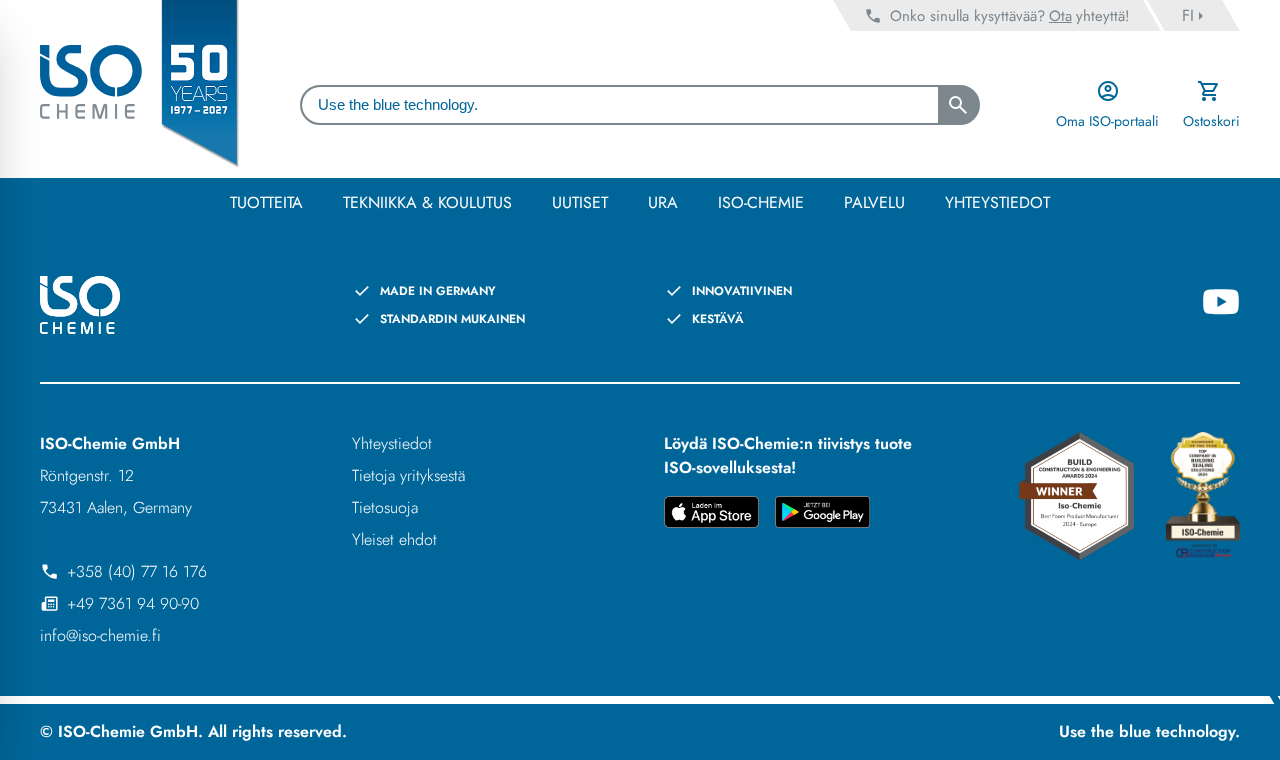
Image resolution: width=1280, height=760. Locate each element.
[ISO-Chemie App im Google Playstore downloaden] (822, 515)
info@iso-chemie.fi (100, 635)
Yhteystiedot (392, 443)
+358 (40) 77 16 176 (137, 571)
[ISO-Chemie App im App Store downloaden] (711, 515)
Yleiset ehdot (394, 539)
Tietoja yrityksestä (408, 475)
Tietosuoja (385, 507)
